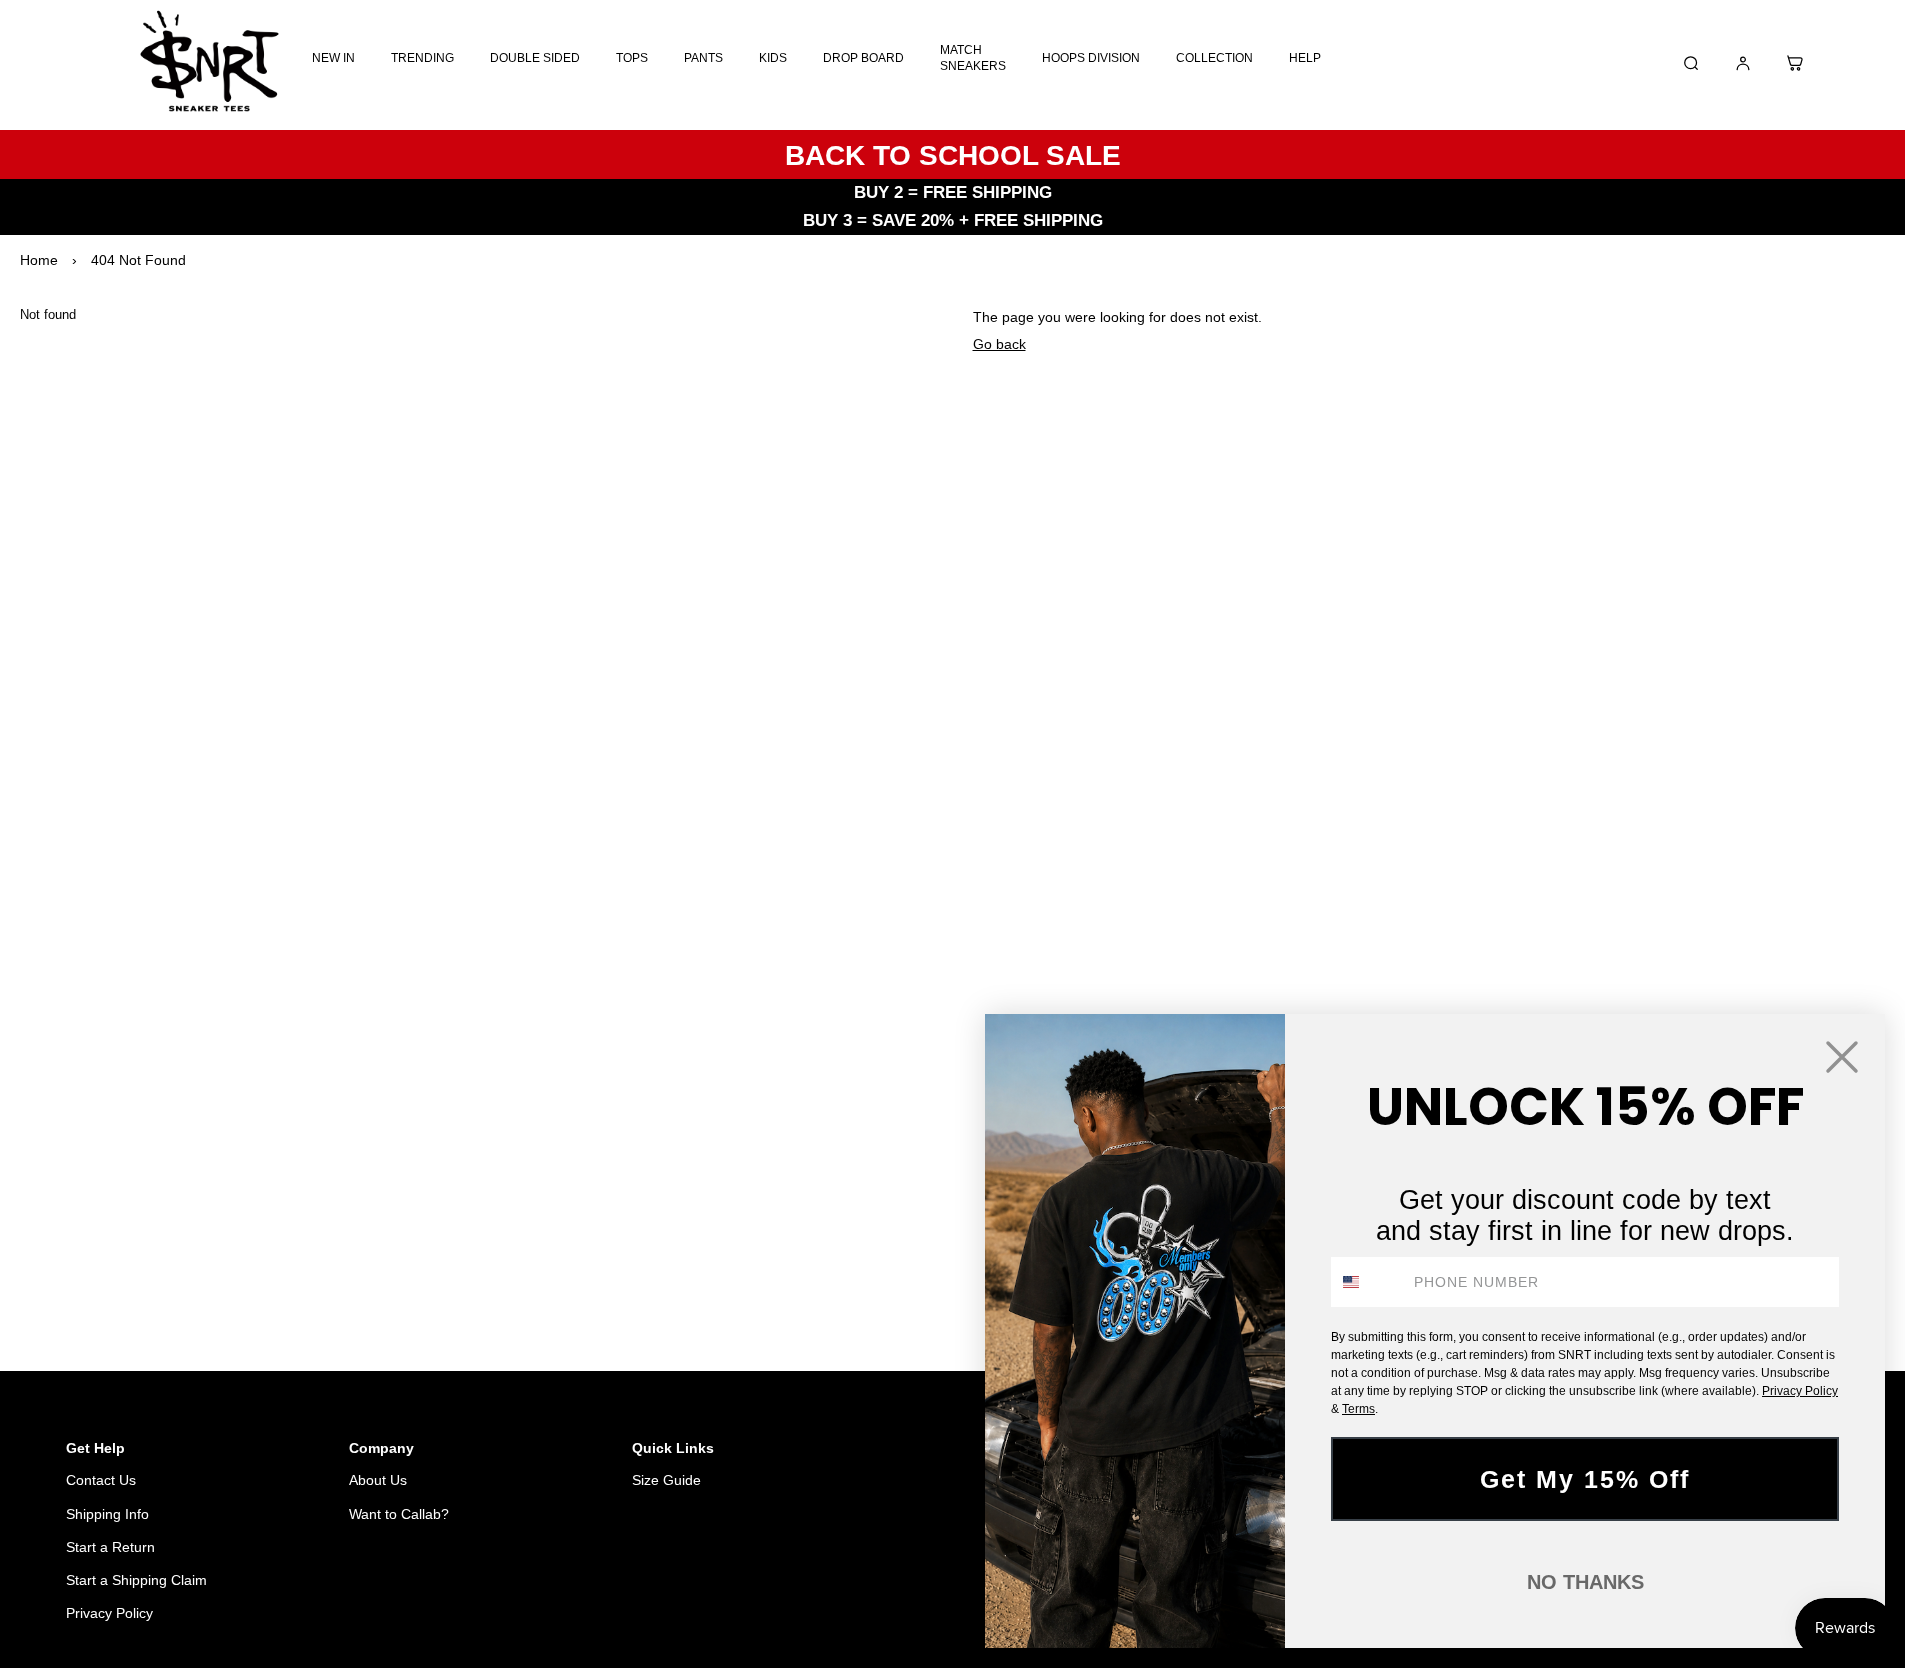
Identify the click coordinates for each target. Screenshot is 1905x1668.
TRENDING (422, 58)
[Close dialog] (1842, 1057)
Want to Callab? (399, 1514)
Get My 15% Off (1585, 1479)
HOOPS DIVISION (1091, 58)
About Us (378, 1480)
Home (39, 260)
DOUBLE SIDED (535, 58)
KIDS (773, 58)
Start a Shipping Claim (136, 1580)
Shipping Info (107, 1514)
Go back (999, 344)
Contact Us (101, 1480)
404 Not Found (138, 260)
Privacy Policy (109, 1613)
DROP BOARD (863, 58)
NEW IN (333, 58)
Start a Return (110, 1547)
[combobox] (1368, 1282)
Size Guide (666, 1480)
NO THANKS (1585, 1582)
